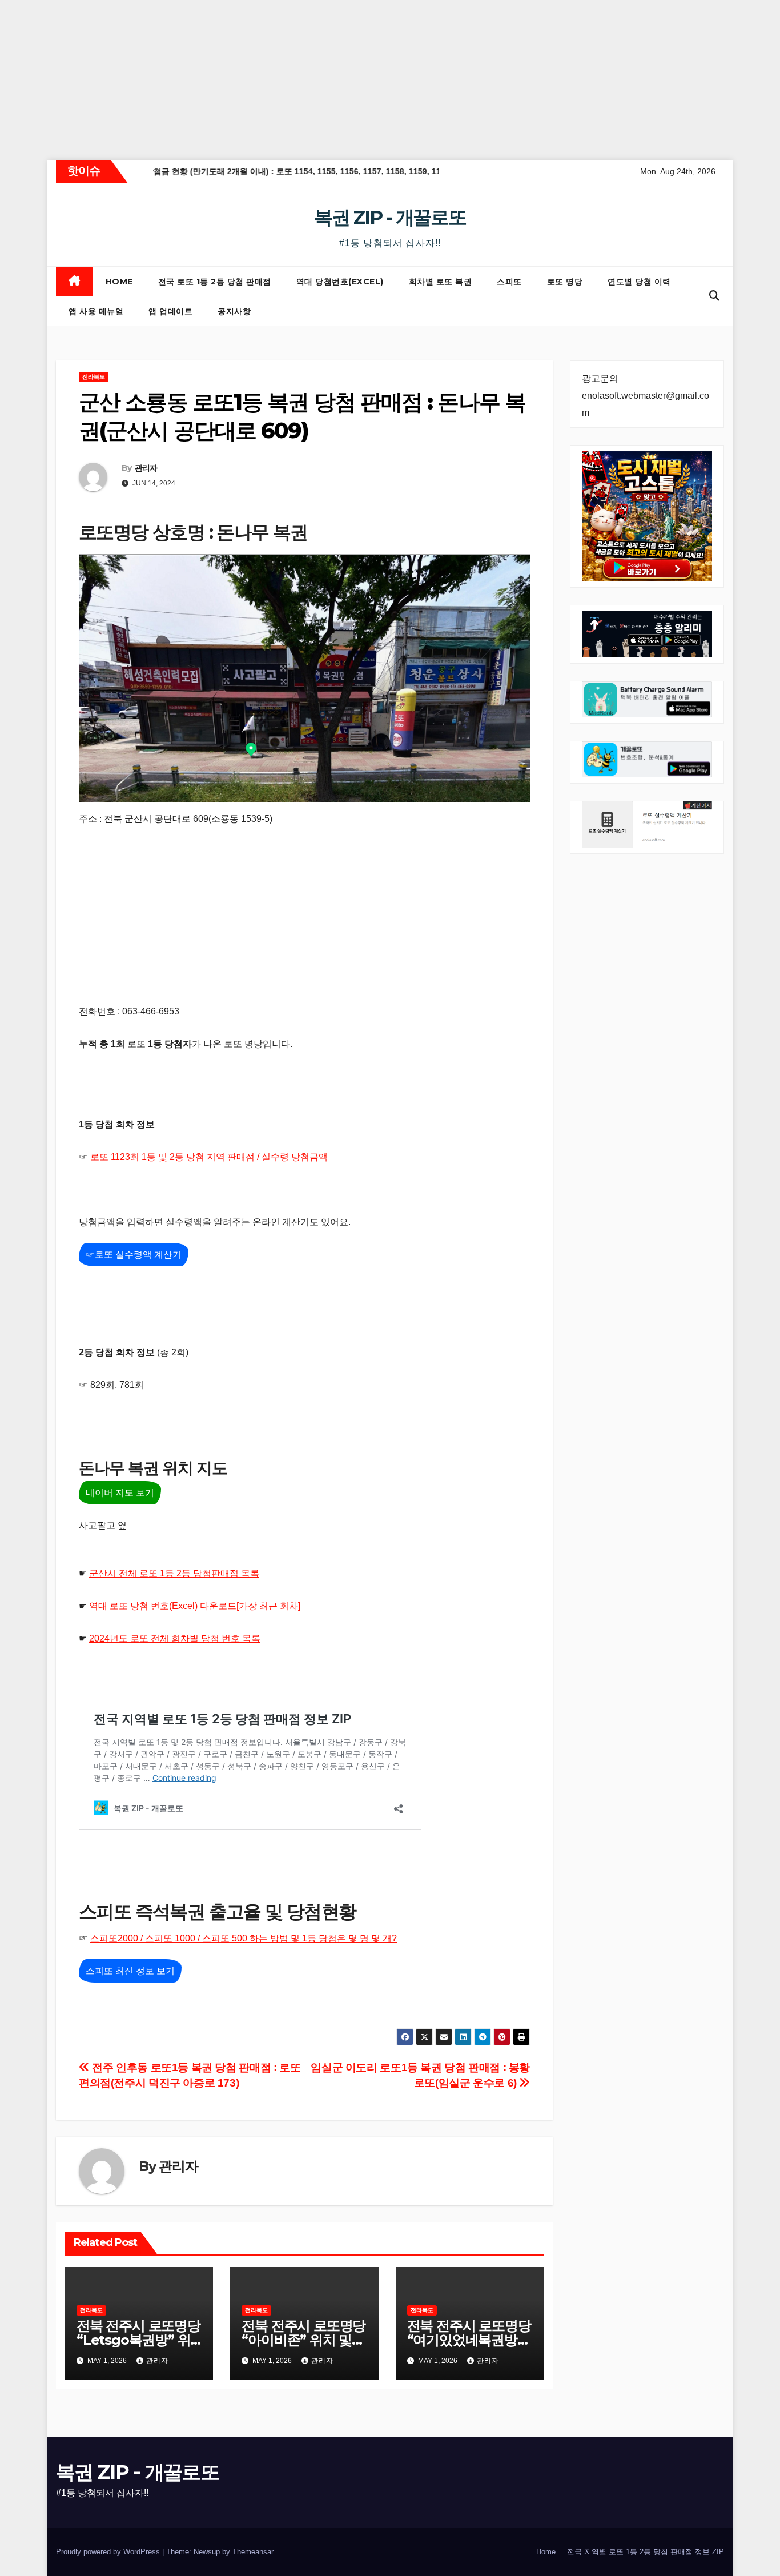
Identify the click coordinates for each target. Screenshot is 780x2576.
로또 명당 (565, 282)
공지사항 (234, 311)
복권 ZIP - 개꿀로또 (390, 217)
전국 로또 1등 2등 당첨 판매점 (215, 282)
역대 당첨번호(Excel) (340, 282)
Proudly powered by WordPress (109, 2552)
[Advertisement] (343, 80)
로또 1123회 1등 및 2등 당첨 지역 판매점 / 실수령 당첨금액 (209, 1157)
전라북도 (94, 377)
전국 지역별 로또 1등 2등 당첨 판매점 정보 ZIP (646, 2552)
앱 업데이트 (170, 311)
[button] (714, 296)
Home (119, 282)
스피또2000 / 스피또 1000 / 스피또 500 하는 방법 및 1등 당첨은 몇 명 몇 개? (244, 1938)
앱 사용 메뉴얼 (96, 311)
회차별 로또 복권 (441, 282)
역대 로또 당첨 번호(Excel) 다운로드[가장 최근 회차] (195, 1606)
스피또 (509, 282)
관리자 (146, 468)
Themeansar (253, 2552)
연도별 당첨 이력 (639, 282)
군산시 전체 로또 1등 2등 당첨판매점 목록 (174, 1573)
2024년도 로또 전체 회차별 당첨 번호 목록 (175, 1638)
